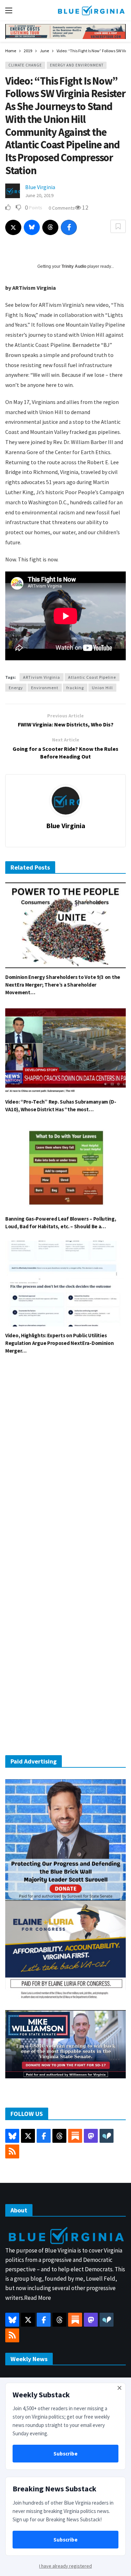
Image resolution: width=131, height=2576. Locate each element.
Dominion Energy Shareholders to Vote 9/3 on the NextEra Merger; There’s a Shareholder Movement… (63, 985)
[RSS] (12, 2151)
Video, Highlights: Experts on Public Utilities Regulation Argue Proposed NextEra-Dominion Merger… (59, 1343)
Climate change (25, 65)
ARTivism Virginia (42, 677)
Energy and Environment (77, 65)
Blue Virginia (40, 187)
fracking (75, 688)
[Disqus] (65, 1465)
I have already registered (65, 2566)
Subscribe (65, 2454)
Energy (16, 688)
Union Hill (102, 688)
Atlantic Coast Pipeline (92, 677)
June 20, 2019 (39, 195)
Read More (38, 2298)
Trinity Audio (74, 266)
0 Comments (62, 208)
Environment (45, 688)
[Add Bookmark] (118, 226)
